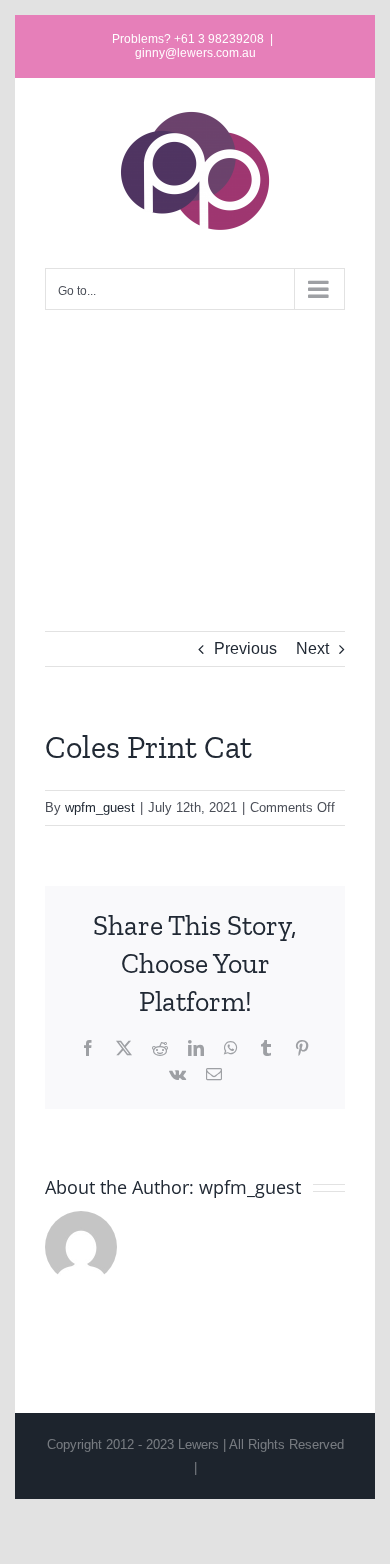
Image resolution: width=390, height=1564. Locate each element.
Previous (245, 648)
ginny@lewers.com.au (195, 53)
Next (312, 648)
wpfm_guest (100, 807)
